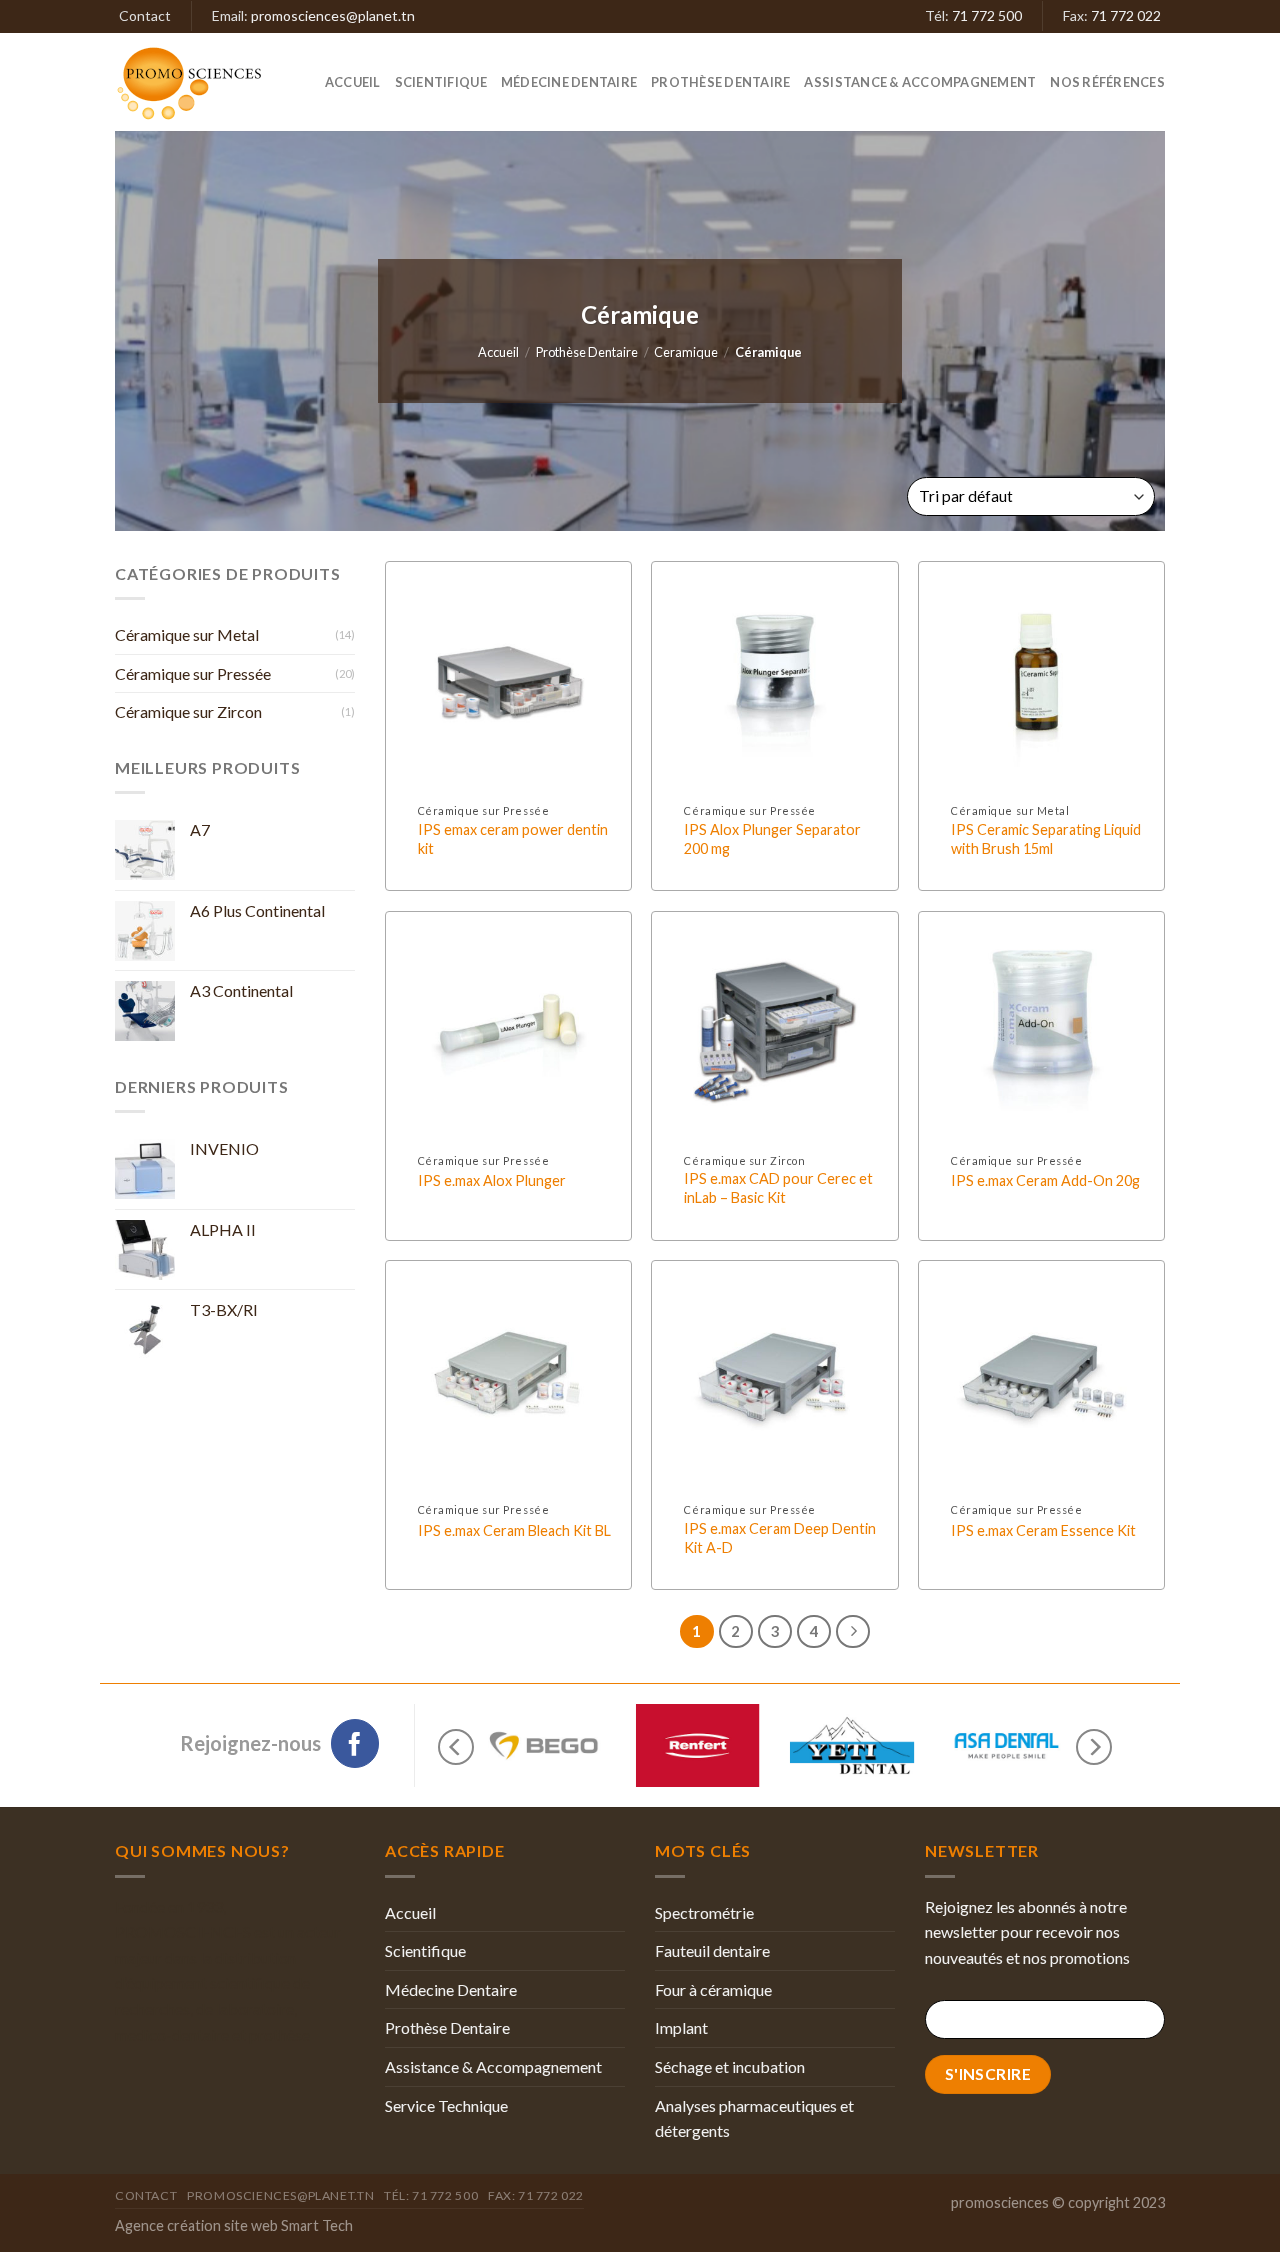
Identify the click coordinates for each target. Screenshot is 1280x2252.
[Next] (1094, 1747)
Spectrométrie (704, 1912)
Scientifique (441, 82)
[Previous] (456, 1747)
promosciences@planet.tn (333, 15)
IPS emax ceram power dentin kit (513, 839)
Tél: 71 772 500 (431, 2195)
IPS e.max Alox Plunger (492, 1180)
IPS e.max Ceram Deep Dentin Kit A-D (780, 1538)
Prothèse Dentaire (720, 82)
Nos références (1107, 82)
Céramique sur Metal (187, 634)
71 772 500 (987, 15)
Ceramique (686, 352)
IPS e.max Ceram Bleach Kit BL (514, 1530)
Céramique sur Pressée (193, 673)
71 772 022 (1126, 15)
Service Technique (446, 2105)
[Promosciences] (203, 82)
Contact (145, 15)
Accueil (353, 82)
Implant (681, 2027)
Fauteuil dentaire (712, 1950)
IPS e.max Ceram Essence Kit (1043, 1530)
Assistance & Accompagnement (920, 82)
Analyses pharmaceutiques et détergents (754, 2118)
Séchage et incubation (730, 2066)
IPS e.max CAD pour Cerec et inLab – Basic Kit (778, 1188)
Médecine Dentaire (569, 82)
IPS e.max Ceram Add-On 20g (1045, 1180)
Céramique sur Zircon (188, 711)
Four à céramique (713, 1989)
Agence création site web (196, 2225)
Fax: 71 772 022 (536, 2195)
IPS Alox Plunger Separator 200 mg (772, 839)
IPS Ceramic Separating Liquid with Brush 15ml (1046, 839)
